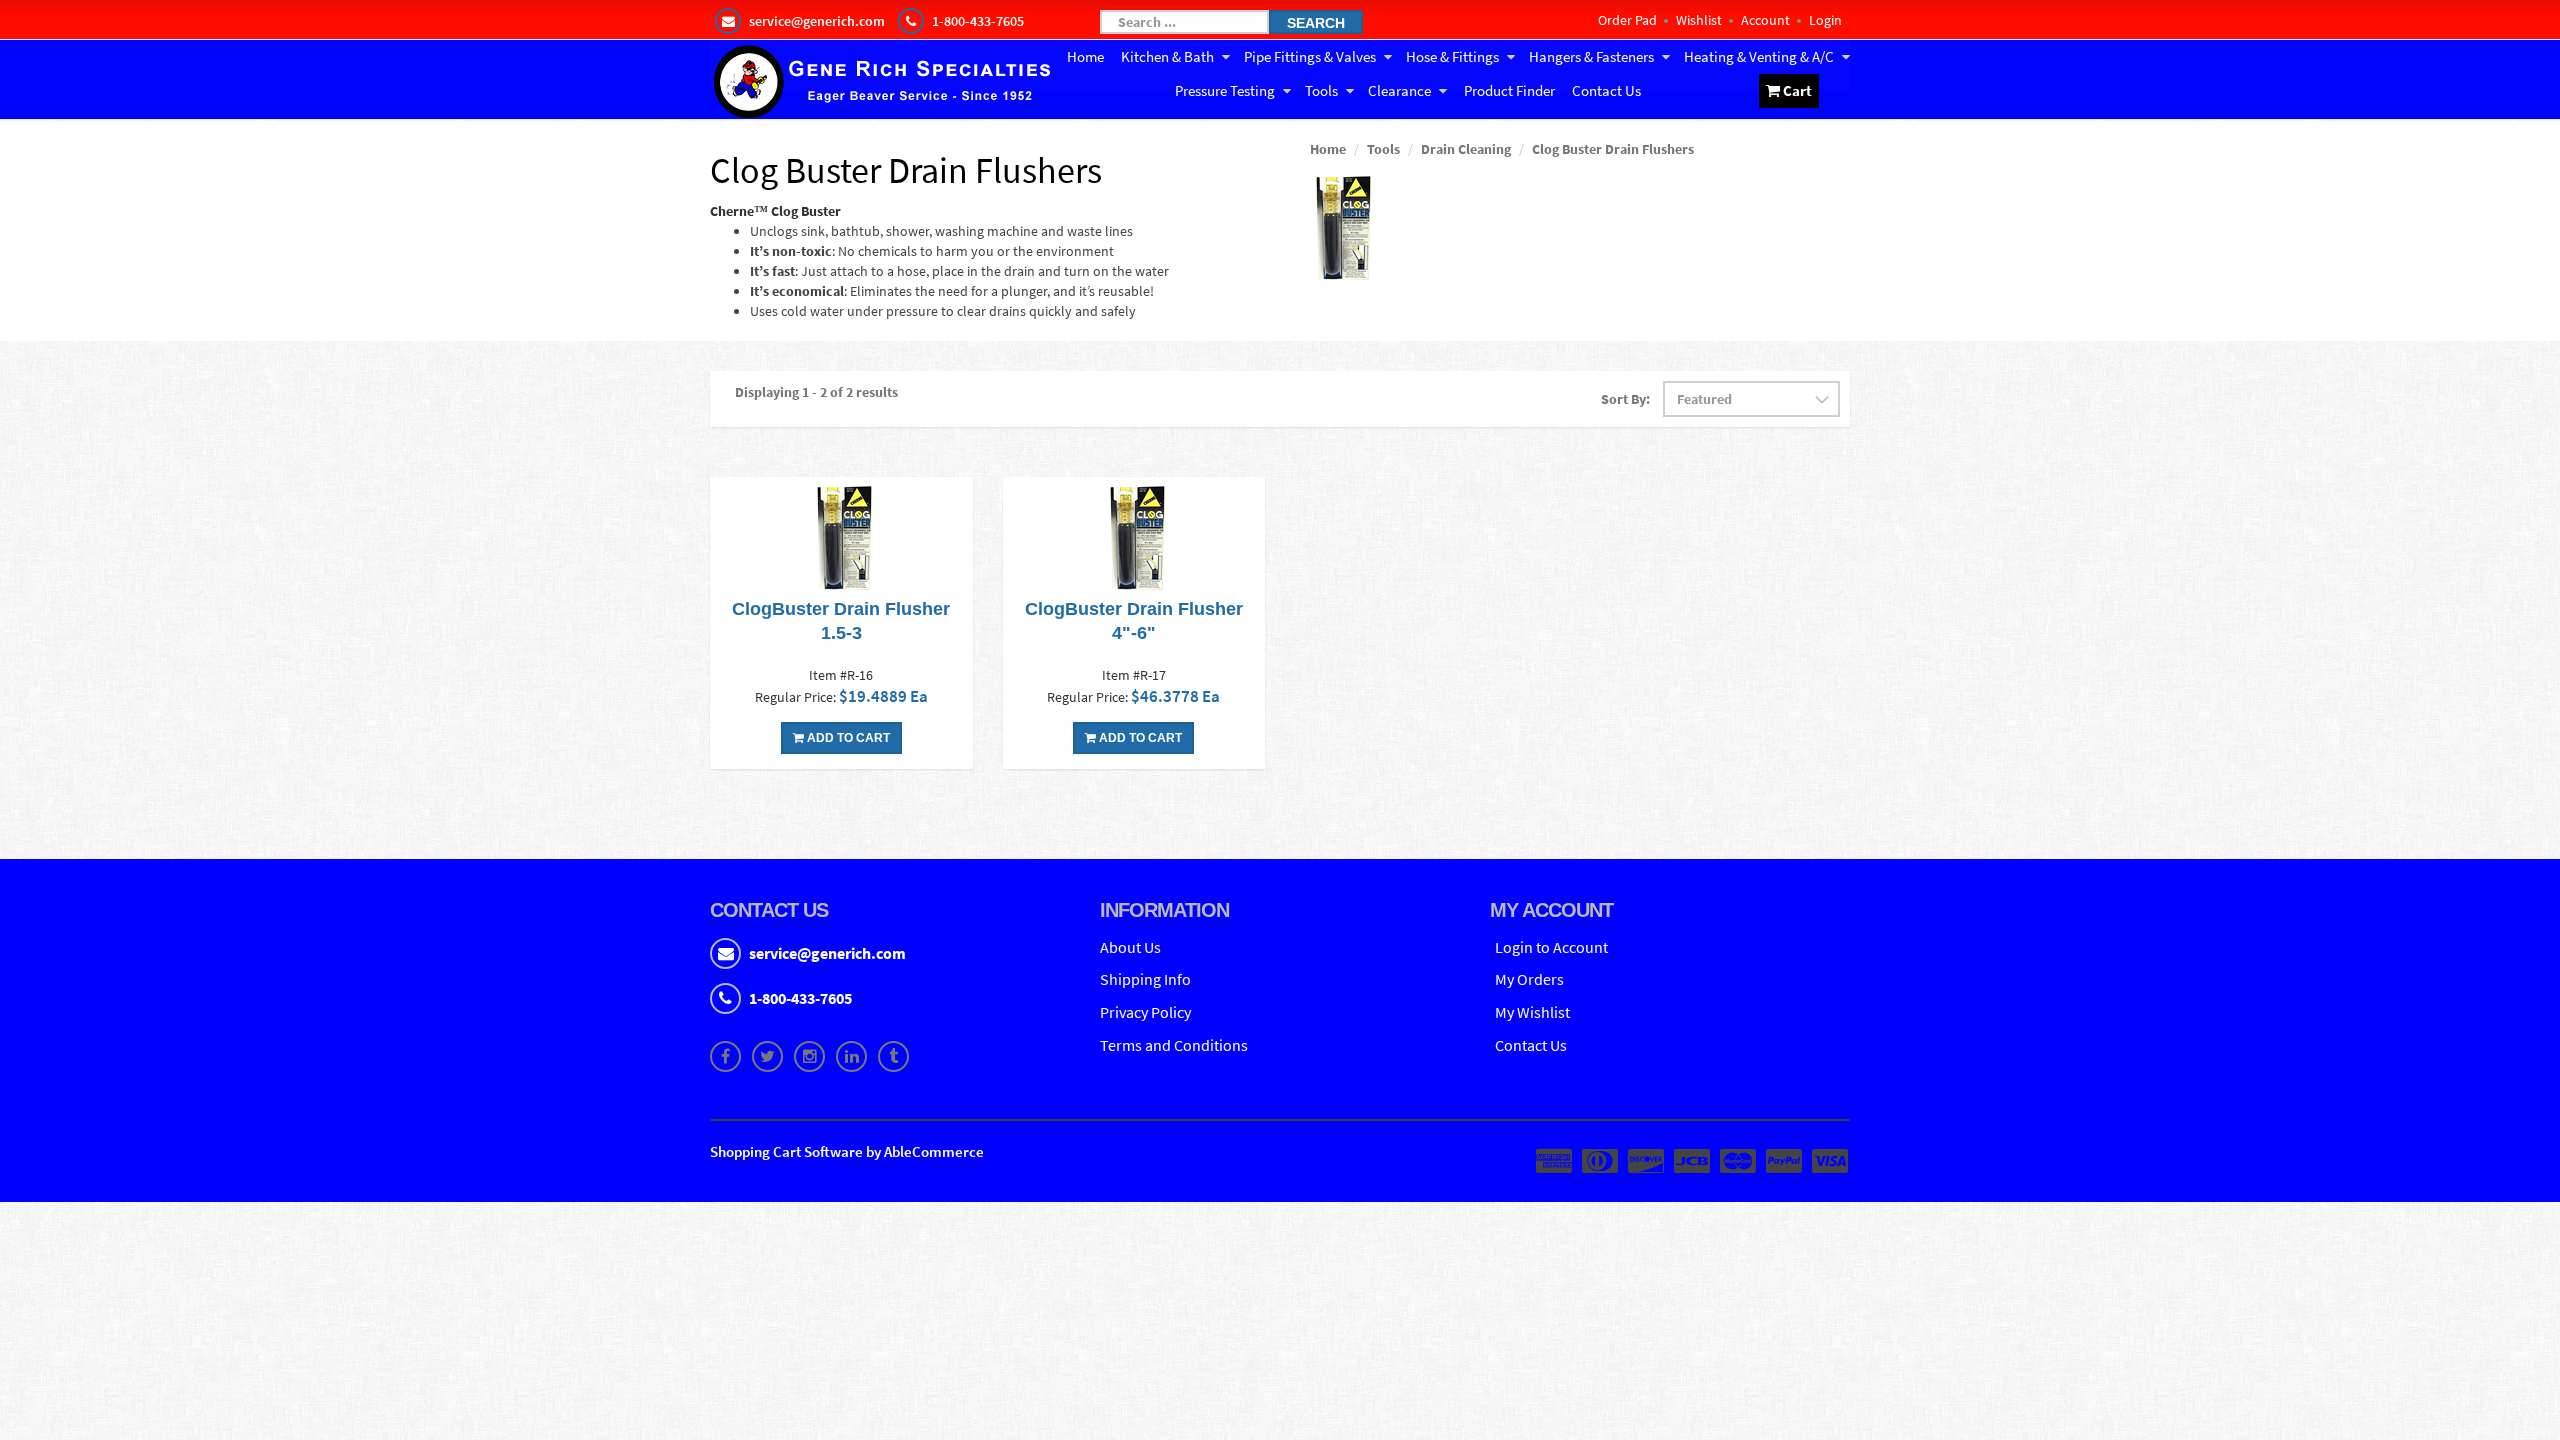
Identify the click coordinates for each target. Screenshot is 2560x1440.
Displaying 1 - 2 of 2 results (816, 392)
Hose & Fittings (1452, 56)
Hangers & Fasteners (1591, 56)
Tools (1321, 90)
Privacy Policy (1145, 1012)
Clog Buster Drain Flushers (1613, 149)
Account (1765, 20)
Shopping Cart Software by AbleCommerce (847, 1151)
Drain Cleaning (1466, 149)
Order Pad (1627, 20)
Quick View (841, 539)
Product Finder (1509, 90)
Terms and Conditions (1174, 1045)
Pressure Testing (1225, 90)
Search (1316, 23)
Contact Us (1606, 90)
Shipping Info (1145, 979)
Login (1825, 20)
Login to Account (1551, 947)
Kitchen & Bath (1167, 56)
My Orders (1529, 979)
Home (1085, 56)
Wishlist (1699, 20)
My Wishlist (1532, 1012)
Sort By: (1625, 399)
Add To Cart (847, 738)
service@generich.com (827, 953)
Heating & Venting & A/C (1759, 56)
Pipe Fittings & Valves (1310, 56)
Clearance (1399, 90)
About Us (1130, 947)
